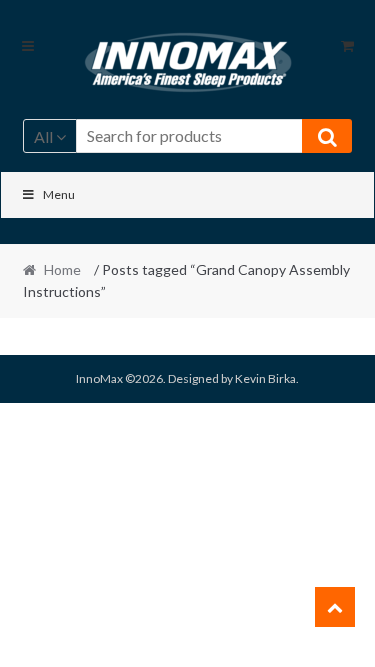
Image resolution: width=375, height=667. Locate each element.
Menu (59, 194)
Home (62, 269)
